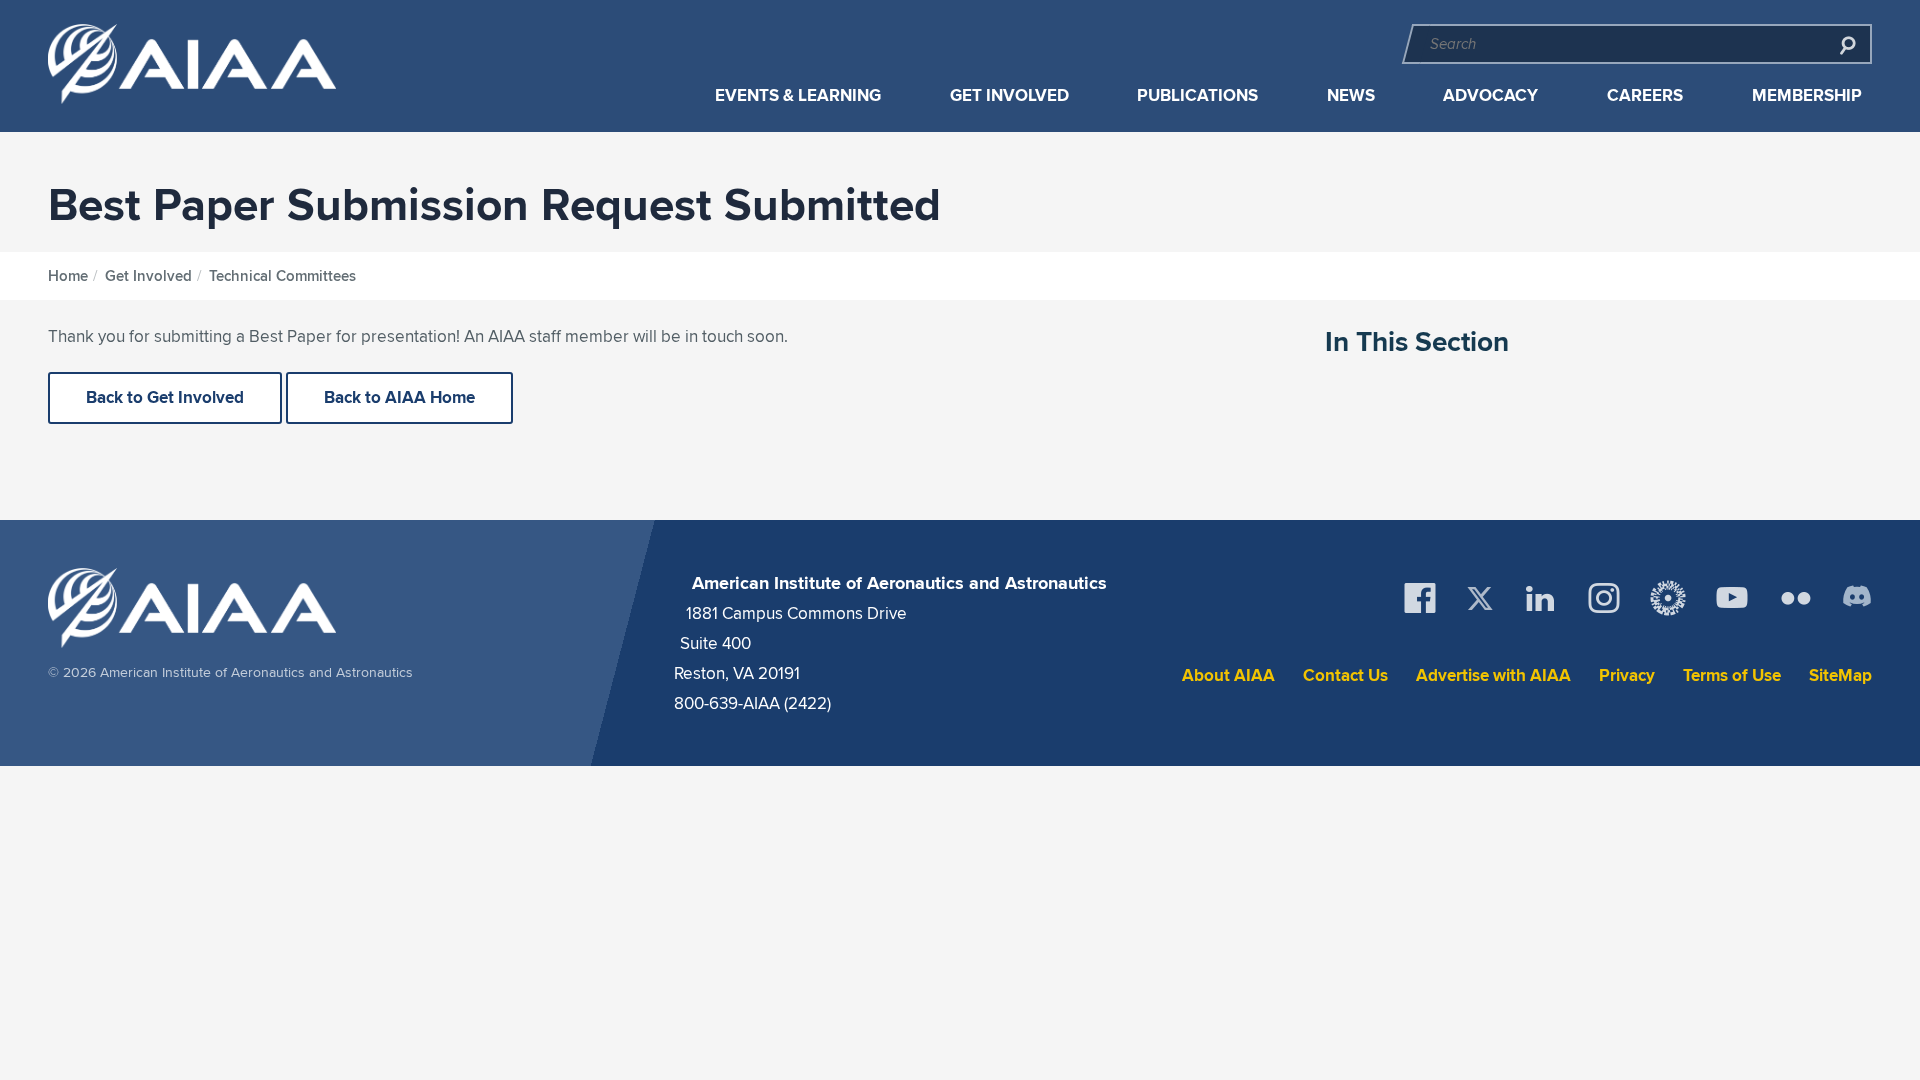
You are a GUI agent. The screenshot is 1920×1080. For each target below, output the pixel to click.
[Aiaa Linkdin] (1540, 598)
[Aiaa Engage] (1668, 598)
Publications (1197, 95)
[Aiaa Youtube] (1732, 598)
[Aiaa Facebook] (1420, 598)
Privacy (1627, 675)
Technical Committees (282, 276)
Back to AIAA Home (399, 397)
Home (68, 276)
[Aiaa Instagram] (1604, 598)
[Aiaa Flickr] (1796, 598)
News (1351, 95)
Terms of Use (1732, 675)
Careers (1645, 95)
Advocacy (1490, 95)
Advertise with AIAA (1493, 675)
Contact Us (1345, 675)
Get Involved (1009, 95)
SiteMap (1840, 675)
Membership (1807, 95)
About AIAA (1228, 675)
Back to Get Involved (165, 397)
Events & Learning (798, 95)
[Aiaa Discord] (1857, 598)
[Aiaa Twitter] (1480, 598)
